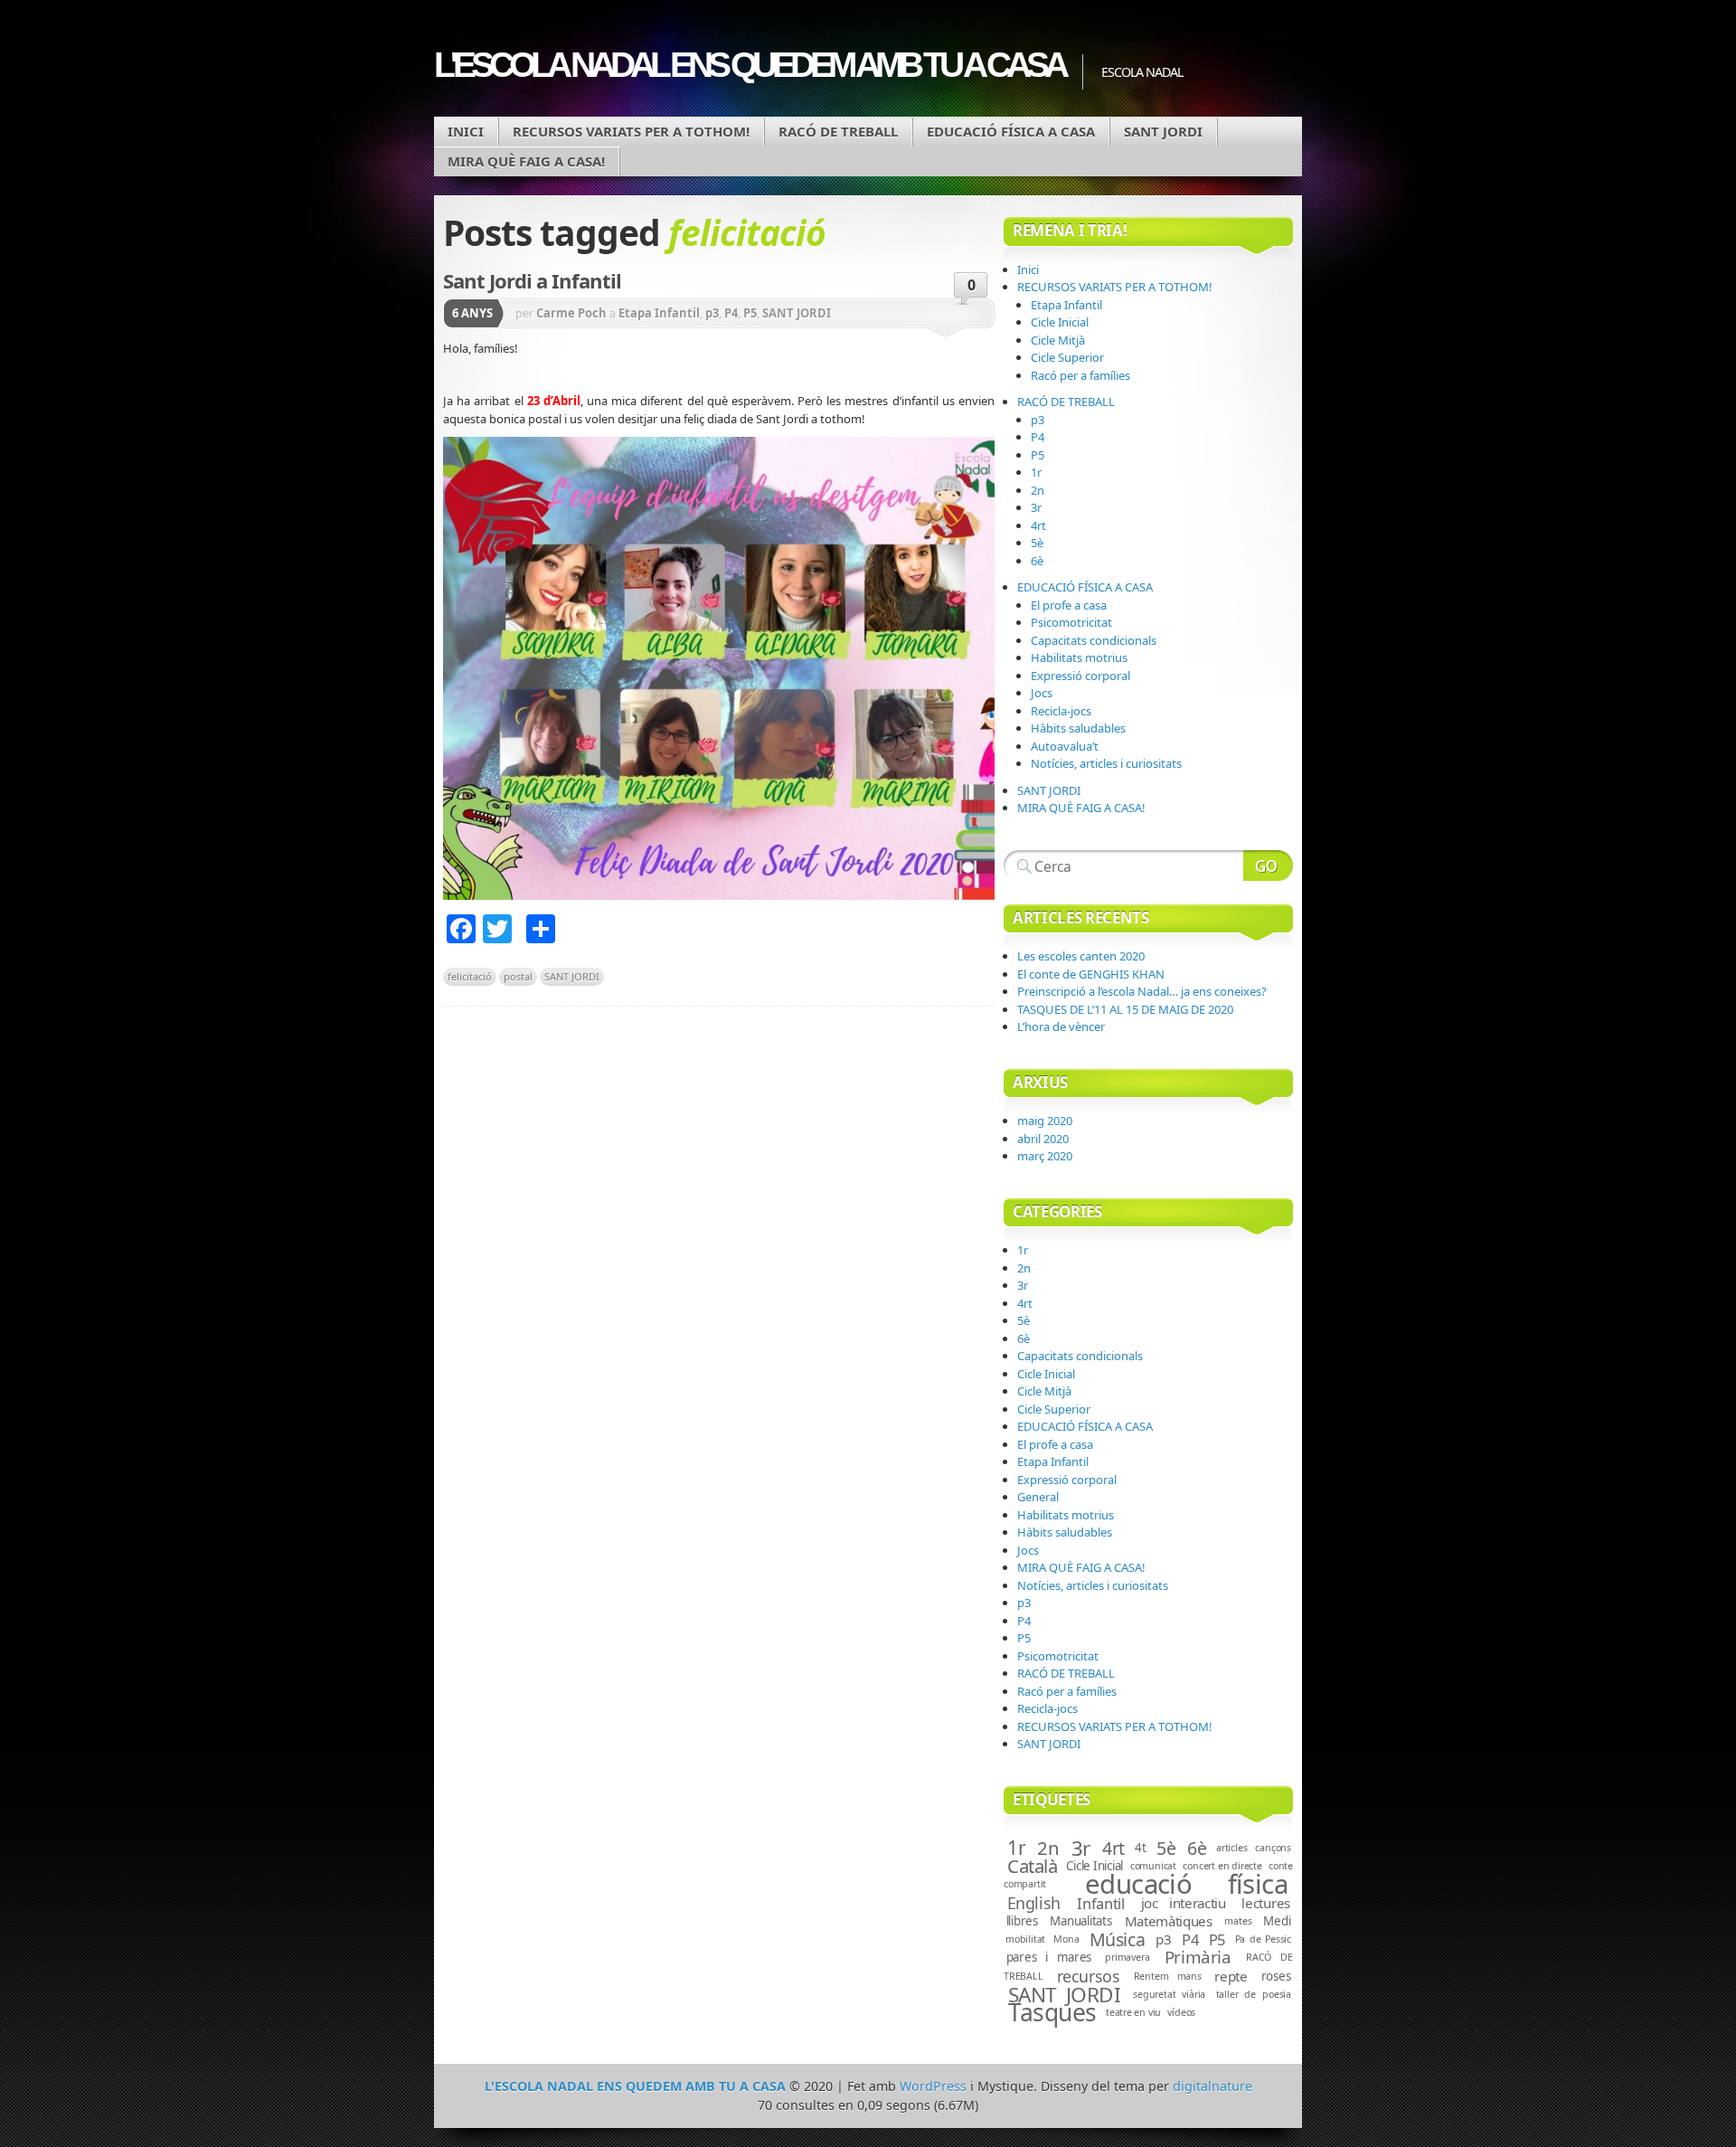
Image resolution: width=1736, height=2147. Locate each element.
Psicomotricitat (1071, 622)
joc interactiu (1184, 1903)
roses (1276, 1976)
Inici (466, 131)
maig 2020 (1045, 1121)
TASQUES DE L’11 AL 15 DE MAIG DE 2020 (1125, 1009)
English (1034, 1903)
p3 (712, 313)
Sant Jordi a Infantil (532, 280)
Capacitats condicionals (1094, 640)
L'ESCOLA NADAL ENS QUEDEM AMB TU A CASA (749, 65)
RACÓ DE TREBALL (838, 131)
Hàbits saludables (1078, 728)
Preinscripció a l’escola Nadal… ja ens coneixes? (1142, 991)
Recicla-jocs (1061, 711)
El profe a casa (1069, 605)
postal (518, 976)
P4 (731, 313)
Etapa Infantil (659, 313)
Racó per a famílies (1080, 375)
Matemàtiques (1169, 1921)
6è (1037, 561)
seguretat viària (1169, 1994)
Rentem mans (1168, 1976)
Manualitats (1080, 1921)
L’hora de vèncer (1061, 1026)
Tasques (1052, 2012)
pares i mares (1049, 1957)
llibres (1022, 1921)
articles (1231, 1848)
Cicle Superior (1067, 357)
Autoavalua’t (1065, 746)
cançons (1273, 1848)
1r (1036, 472)
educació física (1186, 1884)
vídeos (1181, 2012)
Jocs (1042, 693)
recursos (1089, 1976)
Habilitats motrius (1079, 657)
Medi (1277, 1921)
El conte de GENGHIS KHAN (1091, 974)
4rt (1038, 525)
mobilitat (1025, 1939)
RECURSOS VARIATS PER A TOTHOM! (631, 131)
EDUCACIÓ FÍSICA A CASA (1011, 131)
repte (1231, 1976)
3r (1036, 507)
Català (1033, 1866)
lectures (1266, 1903)
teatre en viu (1133, 2012)
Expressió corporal (1080, 676)
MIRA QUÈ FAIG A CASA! (526, 161)
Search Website (1268, 865)
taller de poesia (1254, 1994)
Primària (1198, 1957)
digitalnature (1212, 2086)
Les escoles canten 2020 (1081, 956)
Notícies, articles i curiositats (1106, 763)
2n (1038, 490)
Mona (1066, 1939)
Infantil (1100, 1903)
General (1038, 1497)
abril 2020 (1043, 1139)
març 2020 (1045, 1156)
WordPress (933, 2086)
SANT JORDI (1163, 131)
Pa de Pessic (1263, 1939)
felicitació (470, 976)
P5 (750, 313)
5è (1037, 543)
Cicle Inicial (1060, 322)
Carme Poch (571, 313)
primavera (1127, 1957)
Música (1118, 1939)
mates (1238, 1921)
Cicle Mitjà (1058, 340)
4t (1140, 1848)
